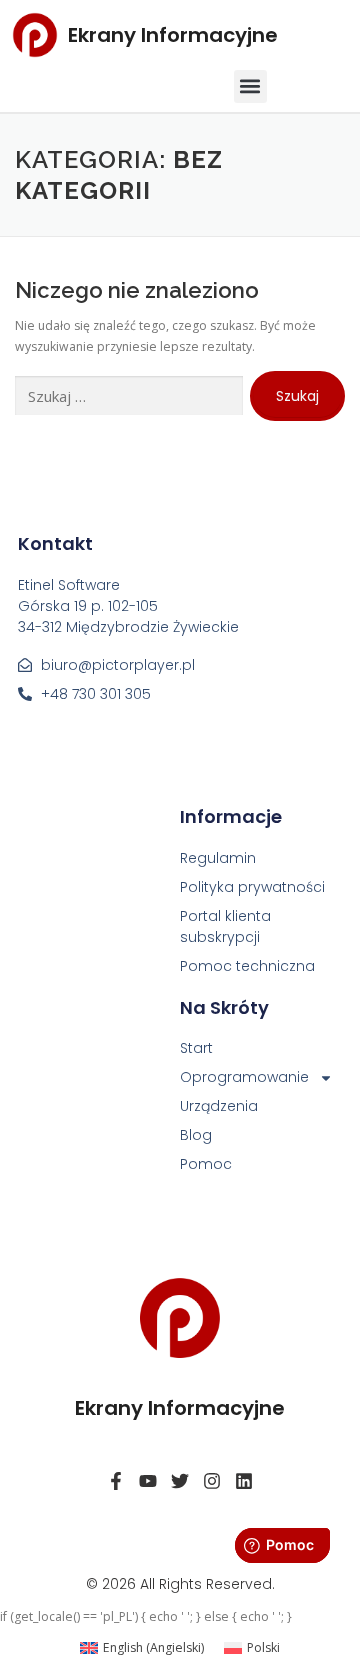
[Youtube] (148, 1481)
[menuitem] (142, 1648)
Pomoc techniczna (247, 966)
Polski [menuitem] (263, 1647)
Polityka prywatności (252, 887)
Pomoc (206, 1164)
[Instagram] (212, 1481)
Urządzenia (219, 1106)
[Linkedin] (244, 1481)
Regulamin (218, 858)
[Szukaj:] (129, 396)
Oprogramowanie (244, 1077)
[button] (250, 86)
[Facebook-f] (116, 1481)
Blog (196, 1135)
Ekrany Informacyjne (173, 35)
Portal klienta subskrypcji (225, 926)
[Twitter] (180, 1481)
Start (196, 1048)
